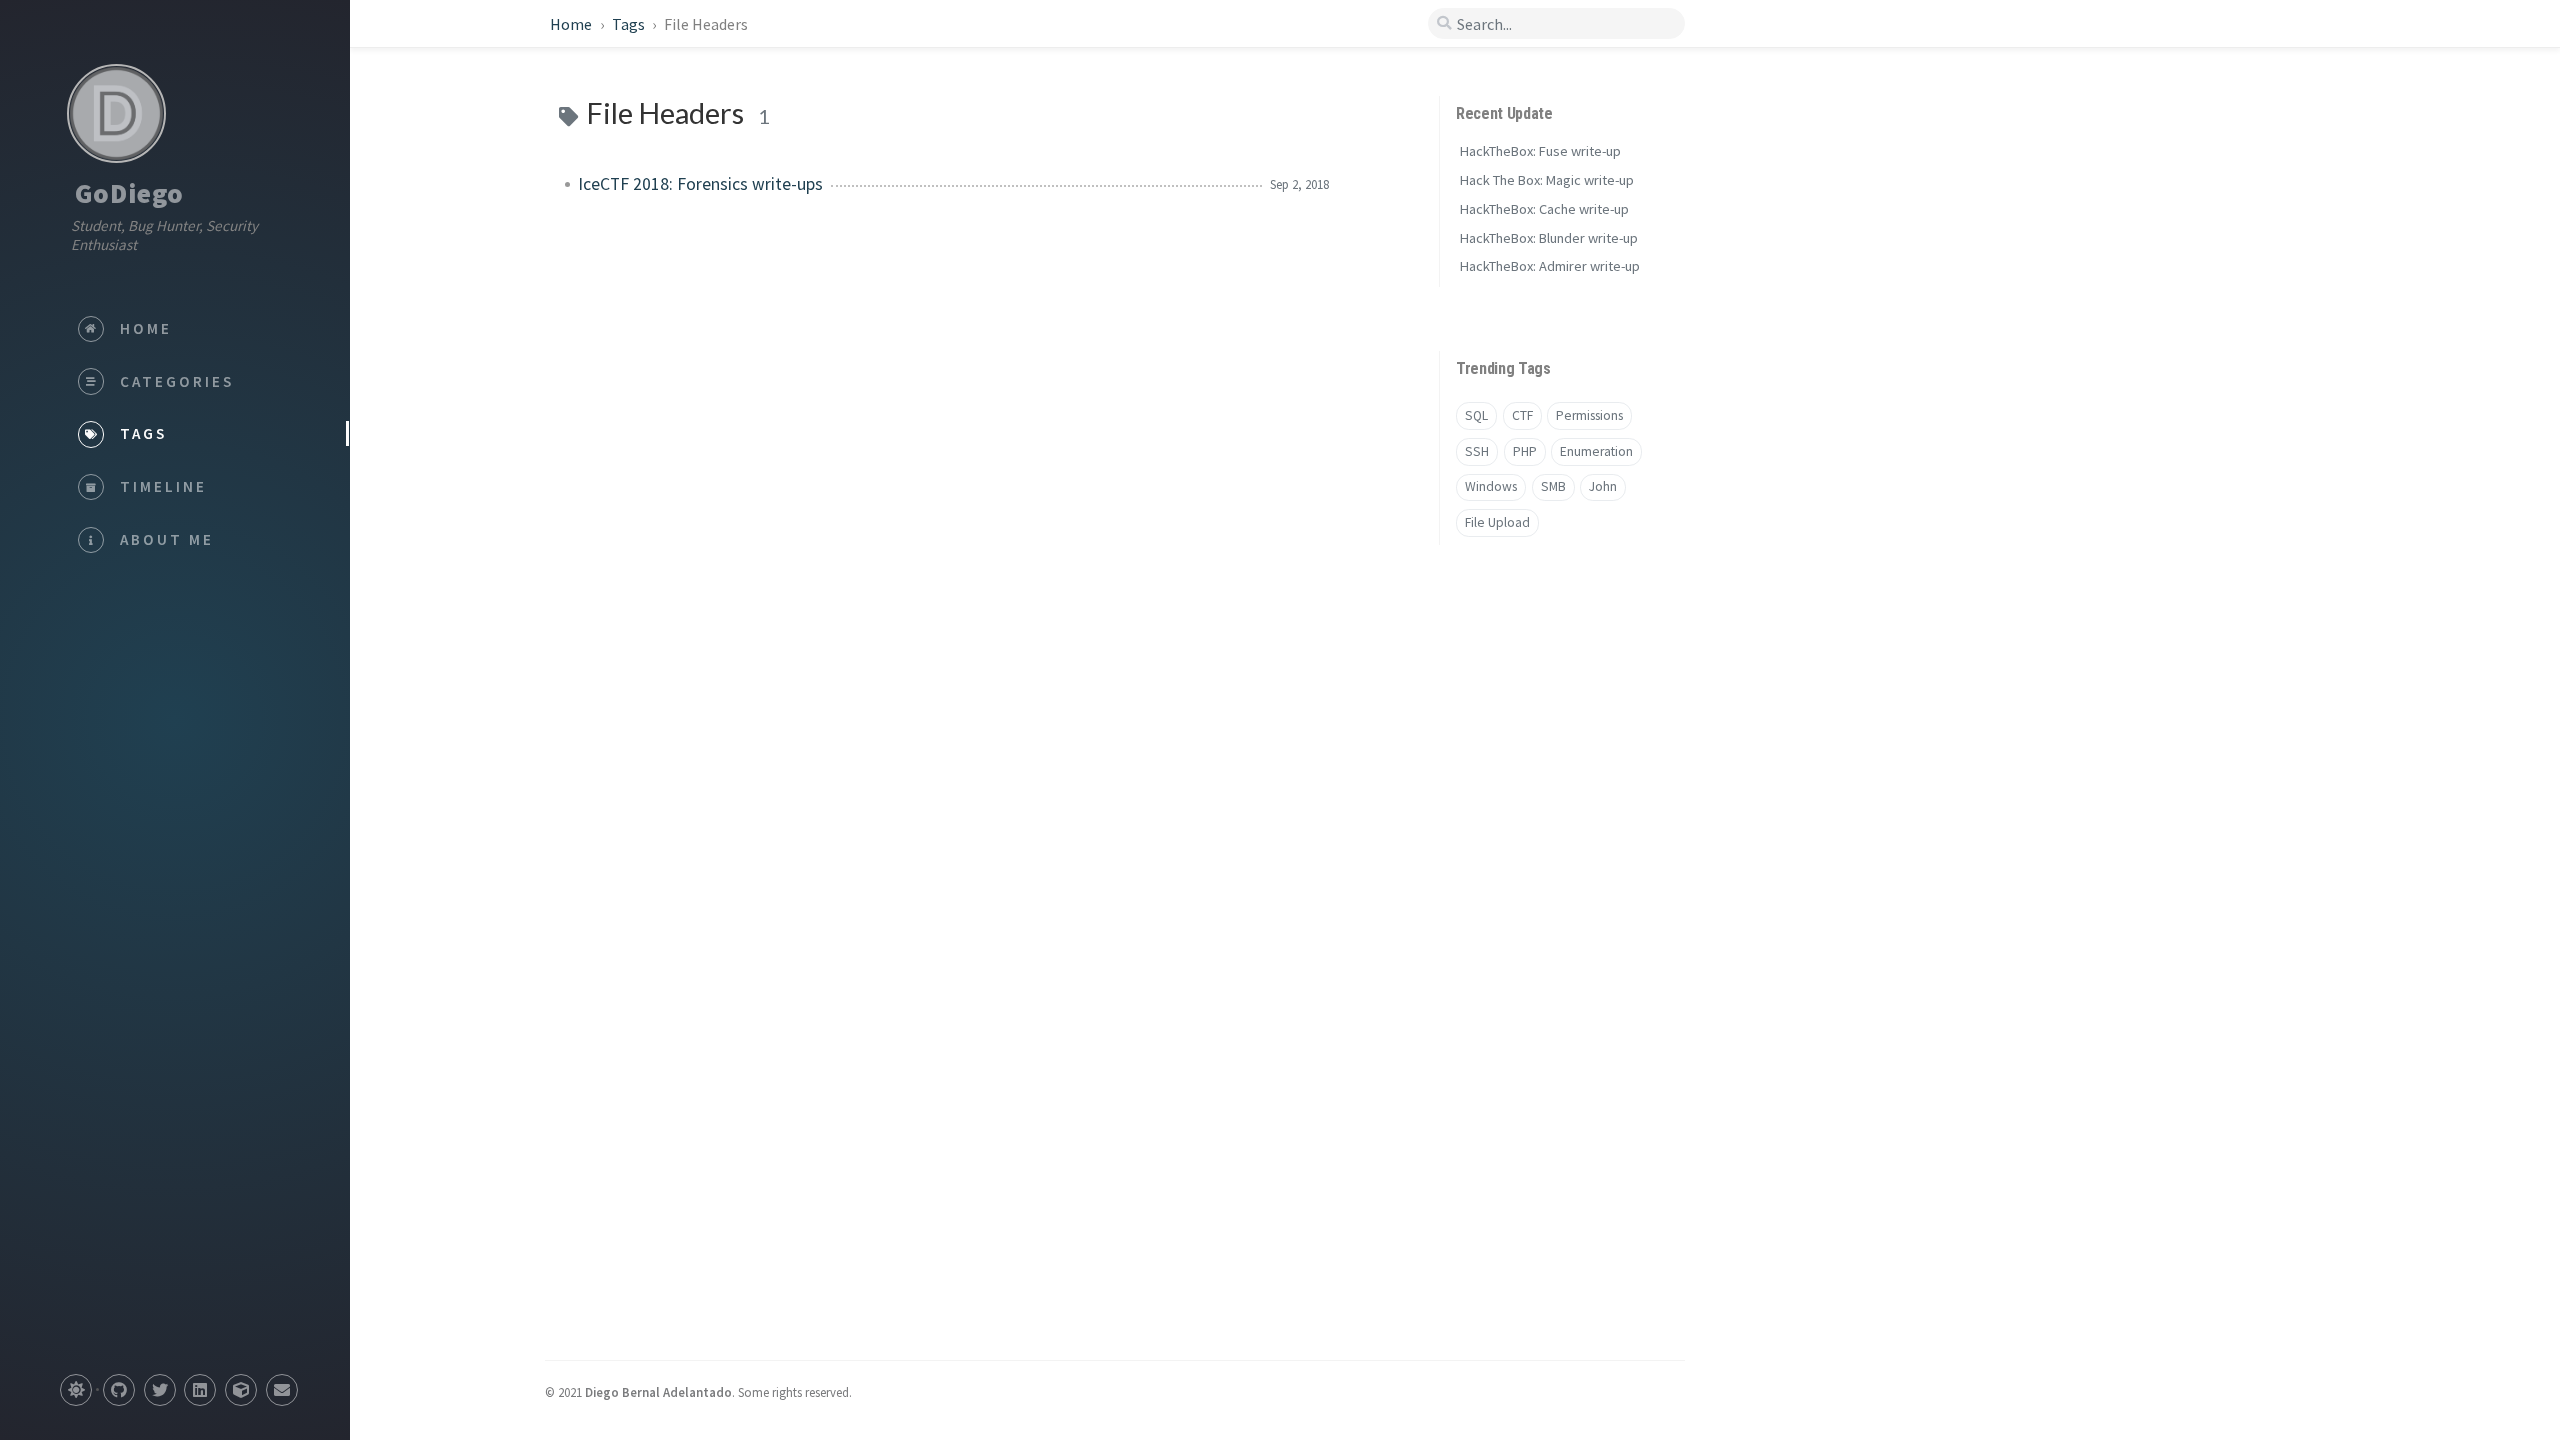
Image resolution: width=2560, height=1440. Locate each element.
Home (572, 24)
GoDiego (129, 193)
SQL (1476, 415)
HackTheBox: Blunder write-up (1549, 238)
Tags (630, 24)
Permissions (1589, 415)
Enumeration (1596, 451)
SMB (1553, 486)
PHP (1525, 451)
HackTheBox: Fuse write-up (1540, 151)
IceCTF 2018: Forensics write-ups (700, 184)
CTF (1522, 415)
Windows (1491, 486)
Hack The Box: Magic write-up (1547, 180)
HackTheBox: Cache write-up (1544, 209)
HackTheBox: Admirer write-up (1550, 266)
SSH (1477, 451)
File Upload (1497, 522)
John (1603, 486)
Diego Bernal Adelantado (658, 1392)
